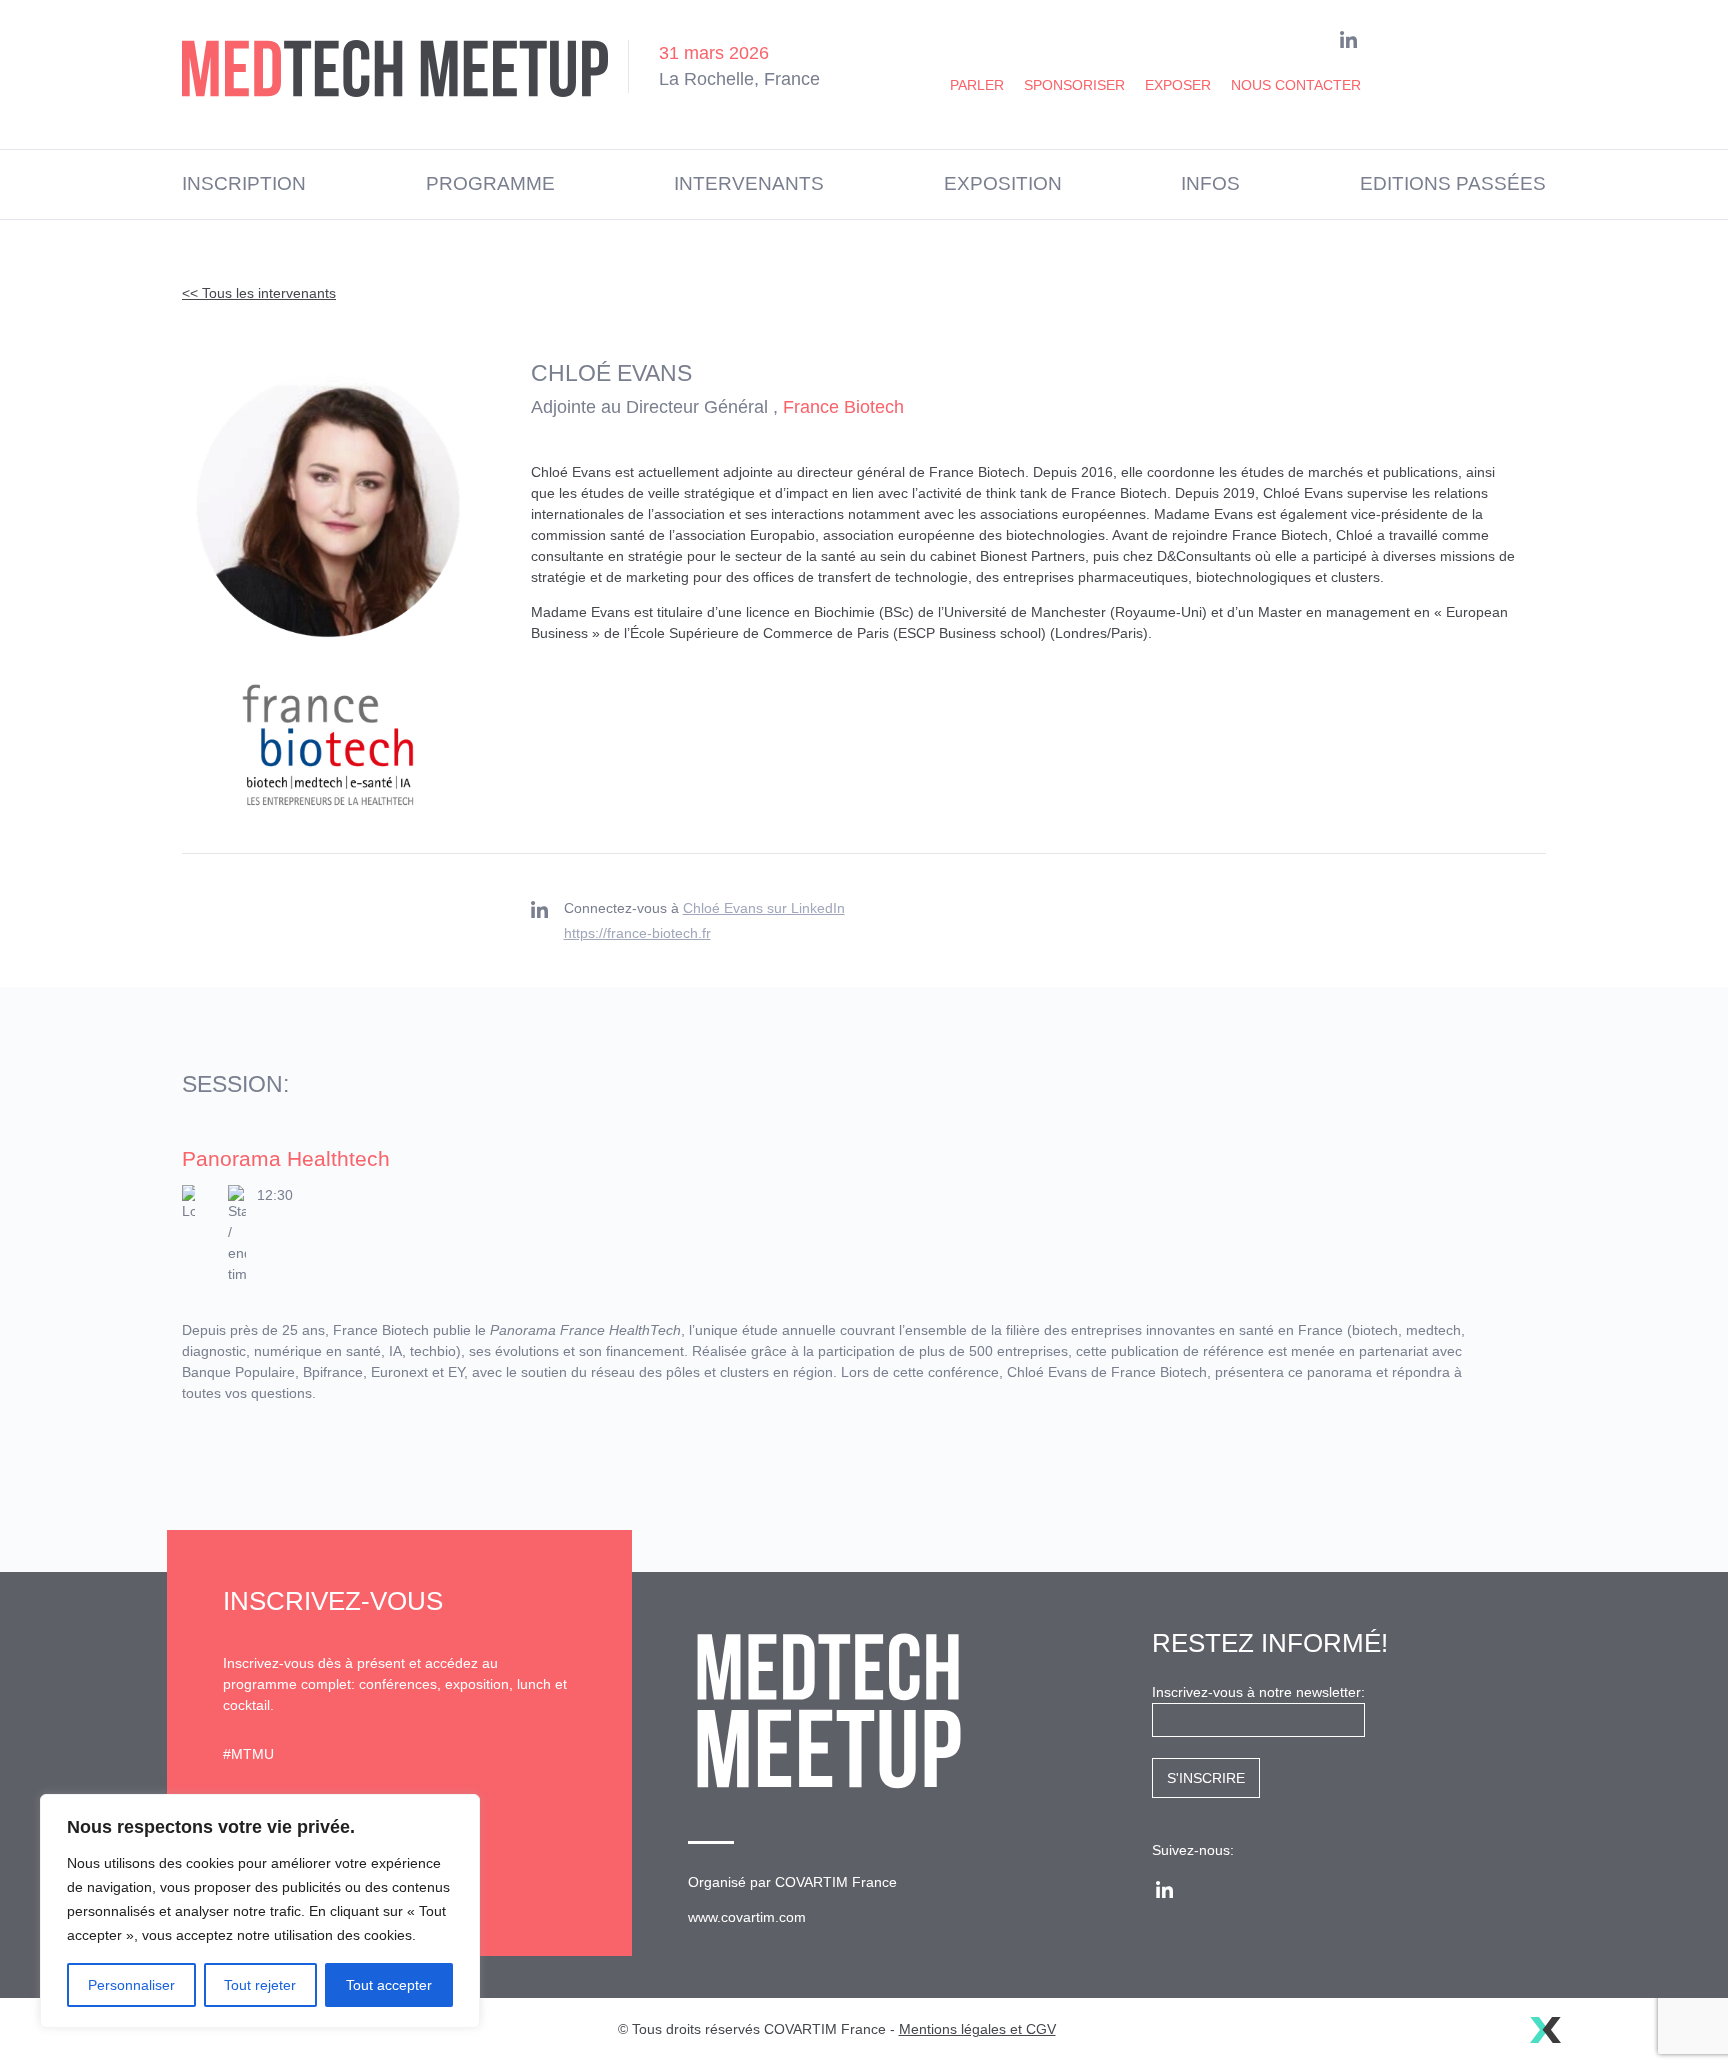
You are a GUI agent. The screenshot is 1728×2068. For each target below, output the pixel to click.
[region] (260, 1911)
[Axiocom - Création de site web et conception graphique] (1545, 2030)
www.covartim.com (747, 1917)
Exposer (1178, 85)
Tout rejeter (260, 1985)
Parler (977, 85)
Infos (1210, 183)
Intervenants (749, 183)
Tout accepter (389, 1985)
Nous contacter (1296, 85)
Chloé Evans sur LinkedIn (764, 908)
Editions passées (1453, 183)
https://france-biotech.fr (637, 933)
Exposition (1003, 183)
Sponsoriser (1074, 85)
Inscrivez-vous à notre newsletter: (1258, 1692)
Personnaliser (131, 1985)
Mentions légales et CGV (977, 2029)
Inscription (244, 183)
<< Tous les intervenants (259, 293)
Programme (490, 183)
